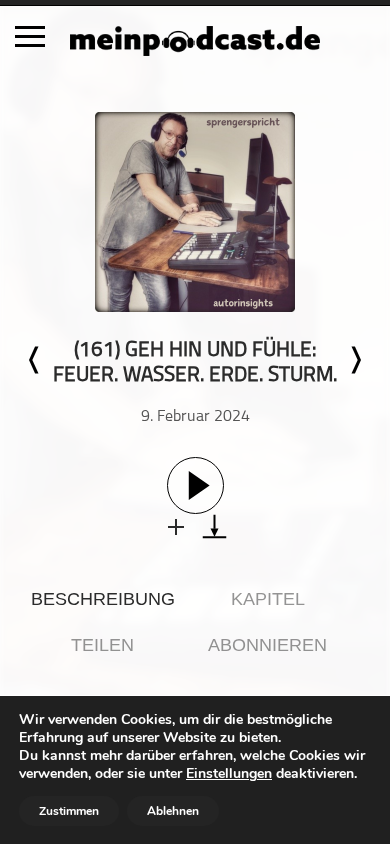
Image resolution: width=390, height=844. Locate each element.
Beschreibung (103, 599)
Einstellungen (229, 774)
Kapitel (268, 599)
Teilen (102, 645)
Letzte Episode (35, 360)
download (214, 526)
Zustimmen (69, 811)
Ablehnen (173, 811)
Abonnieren (267, 645)
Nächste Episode (355, 360)
